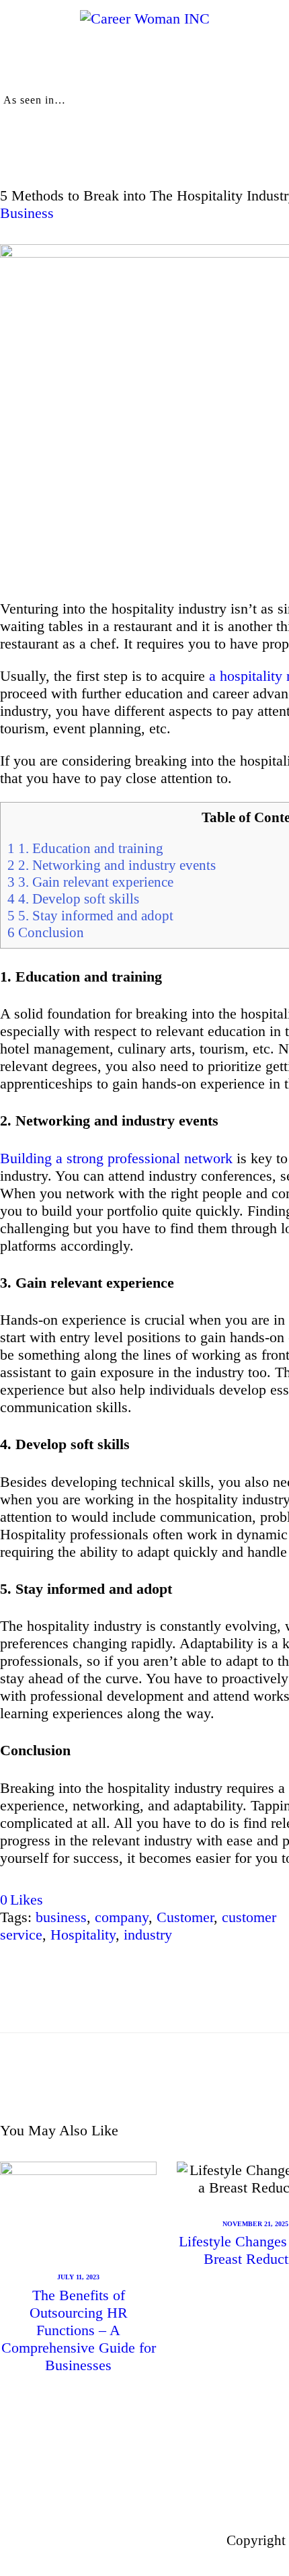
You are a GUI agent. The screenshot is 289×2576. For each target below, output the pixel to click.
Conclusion (46, 932)
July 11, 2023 (78, 2277)
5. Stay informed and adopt (92, 916)
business (61, 1917)
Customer (185, 1917)
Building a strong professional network (116, 1158)
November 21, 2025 (255, 2224)
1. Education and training (85, 848)
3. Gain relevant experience (90, 882)
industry (148, 1935)
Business (27, 213)
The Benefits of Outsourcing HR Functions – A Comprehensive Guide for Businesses (79, 2330)
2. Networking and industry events (112, 865)
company (122, 1917)
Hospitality (83, 1935)
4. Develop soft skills (73, 899)
